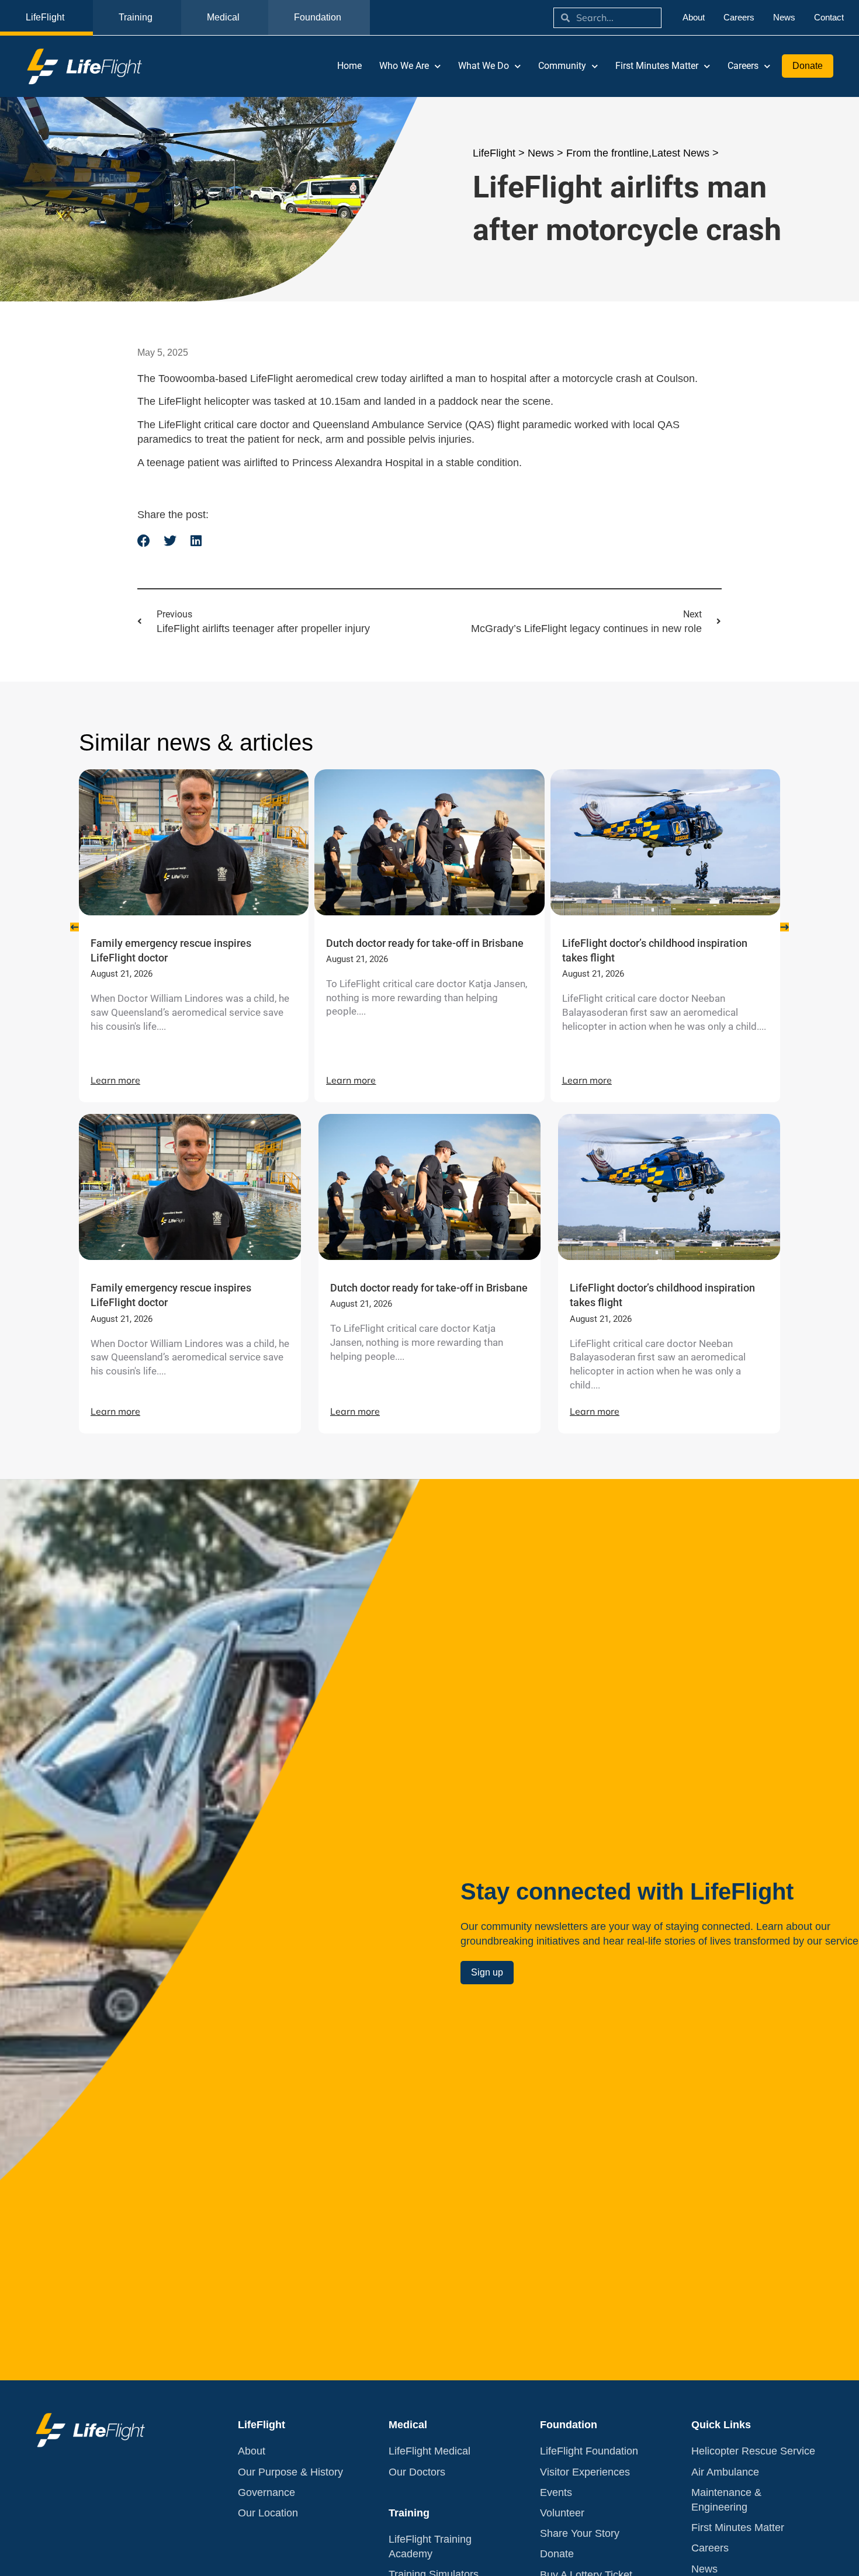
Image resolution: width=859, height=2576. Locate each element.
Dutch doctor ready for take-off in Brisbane (425, 943)
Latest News (680, 153)
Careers (743, 66)
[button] (144, 541)
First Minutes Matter (657, 66)
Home (349, 66)
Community (562, 66)
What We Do (484, 66)
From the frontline (607, 153)
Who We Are (404, 66)
